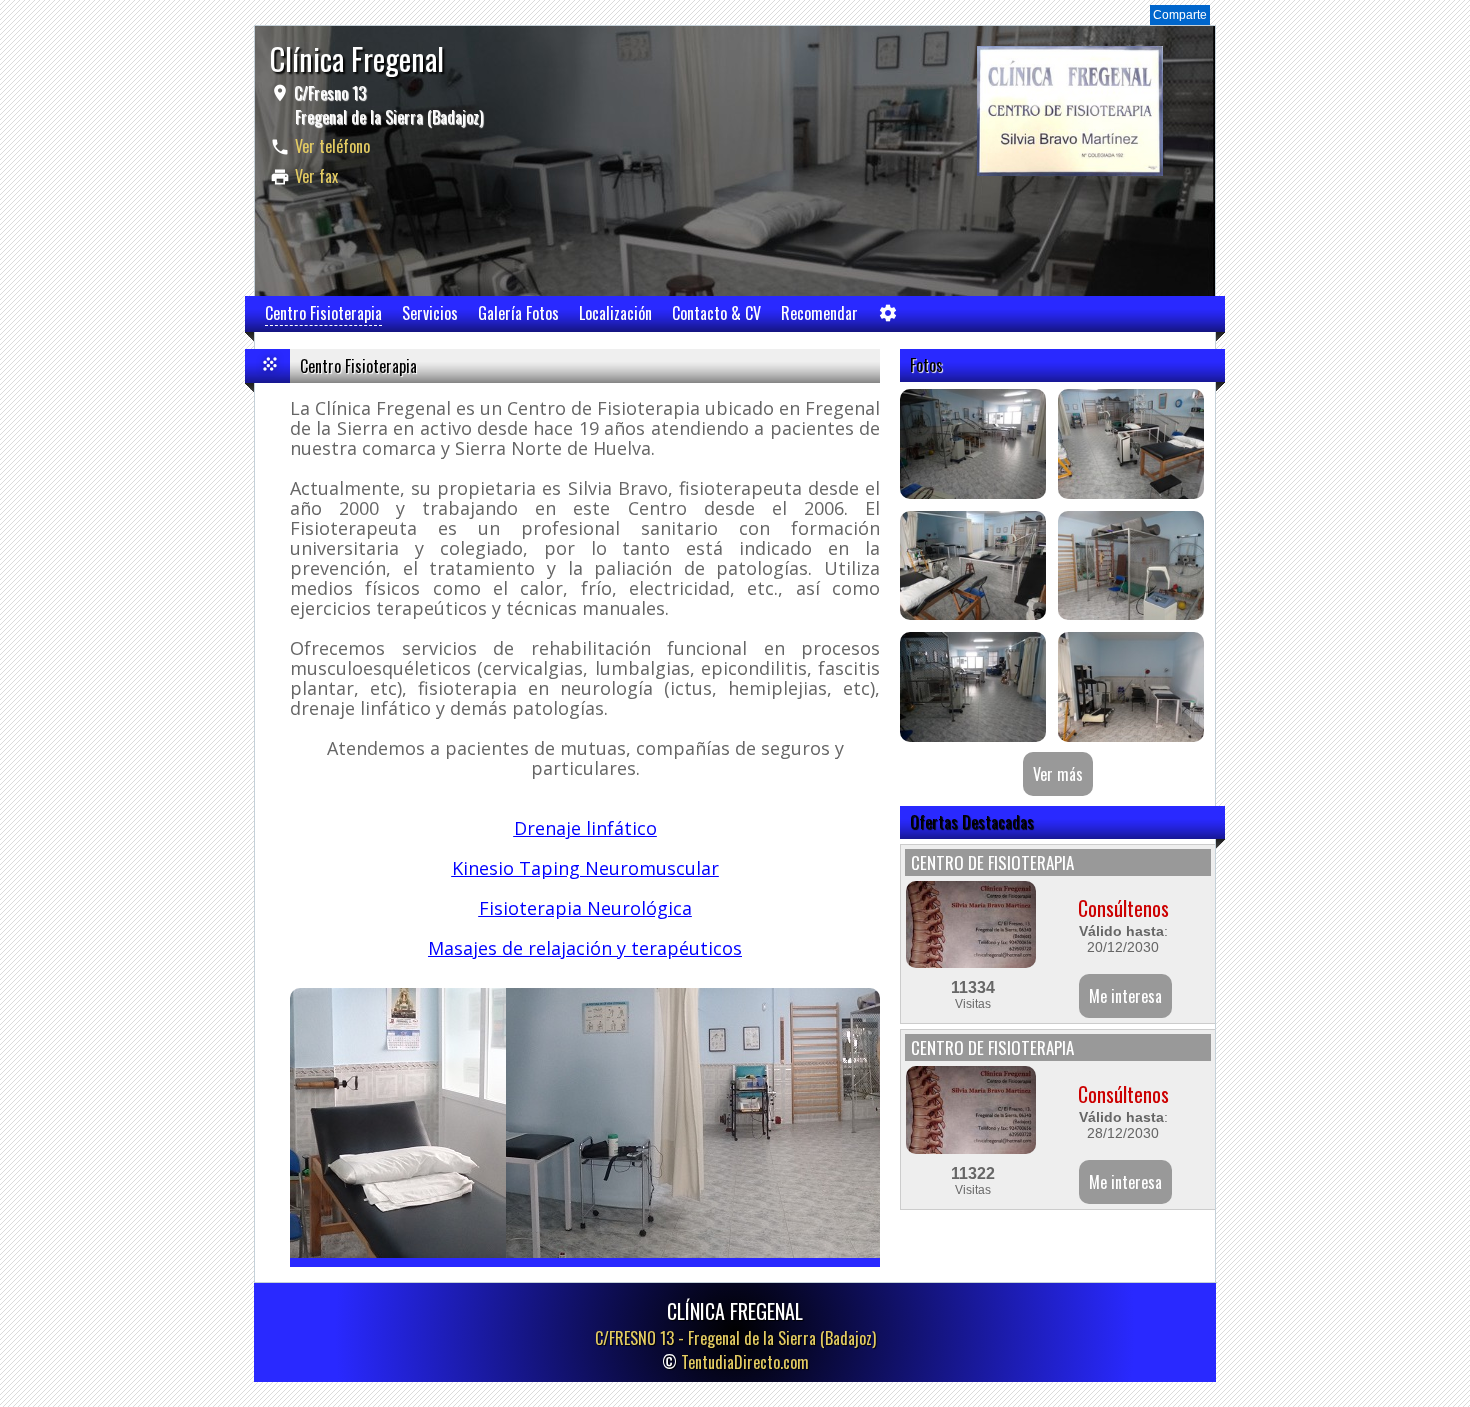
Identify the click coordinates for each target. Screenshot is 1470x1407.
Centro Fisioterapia (323, 313)
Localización (615, 313)
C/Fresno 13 (386, 105)
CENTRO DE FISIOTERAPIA (992, 862)
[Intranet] (888, 317)
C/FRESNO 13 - (735, 1338)
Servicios (430, 313)
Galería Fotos (518, 313)
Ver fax (316, 176)
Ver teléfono (332, 146)
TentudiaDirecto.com (745, 1362)
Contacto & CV (716, 313)
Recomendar (819, 313)
